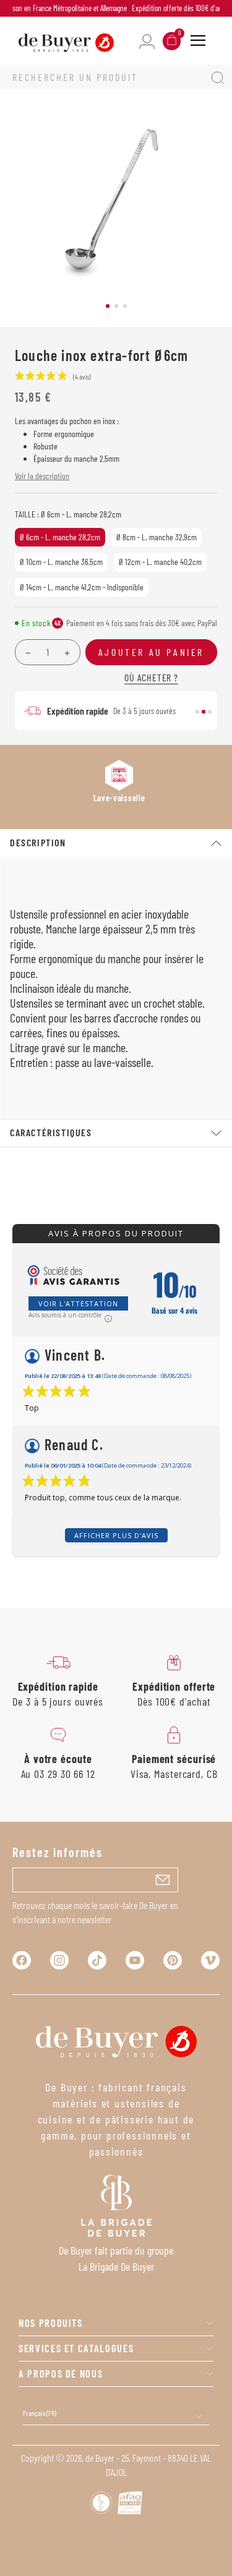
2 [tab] (116, 306)
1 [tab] (108, 306)
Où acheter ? (151, 677)
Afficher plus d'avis (116, 1535)
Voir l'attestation (78, 1303)
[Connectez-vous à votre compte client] (147, 40)
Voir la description (42, 476)
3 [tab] (125, 306)
